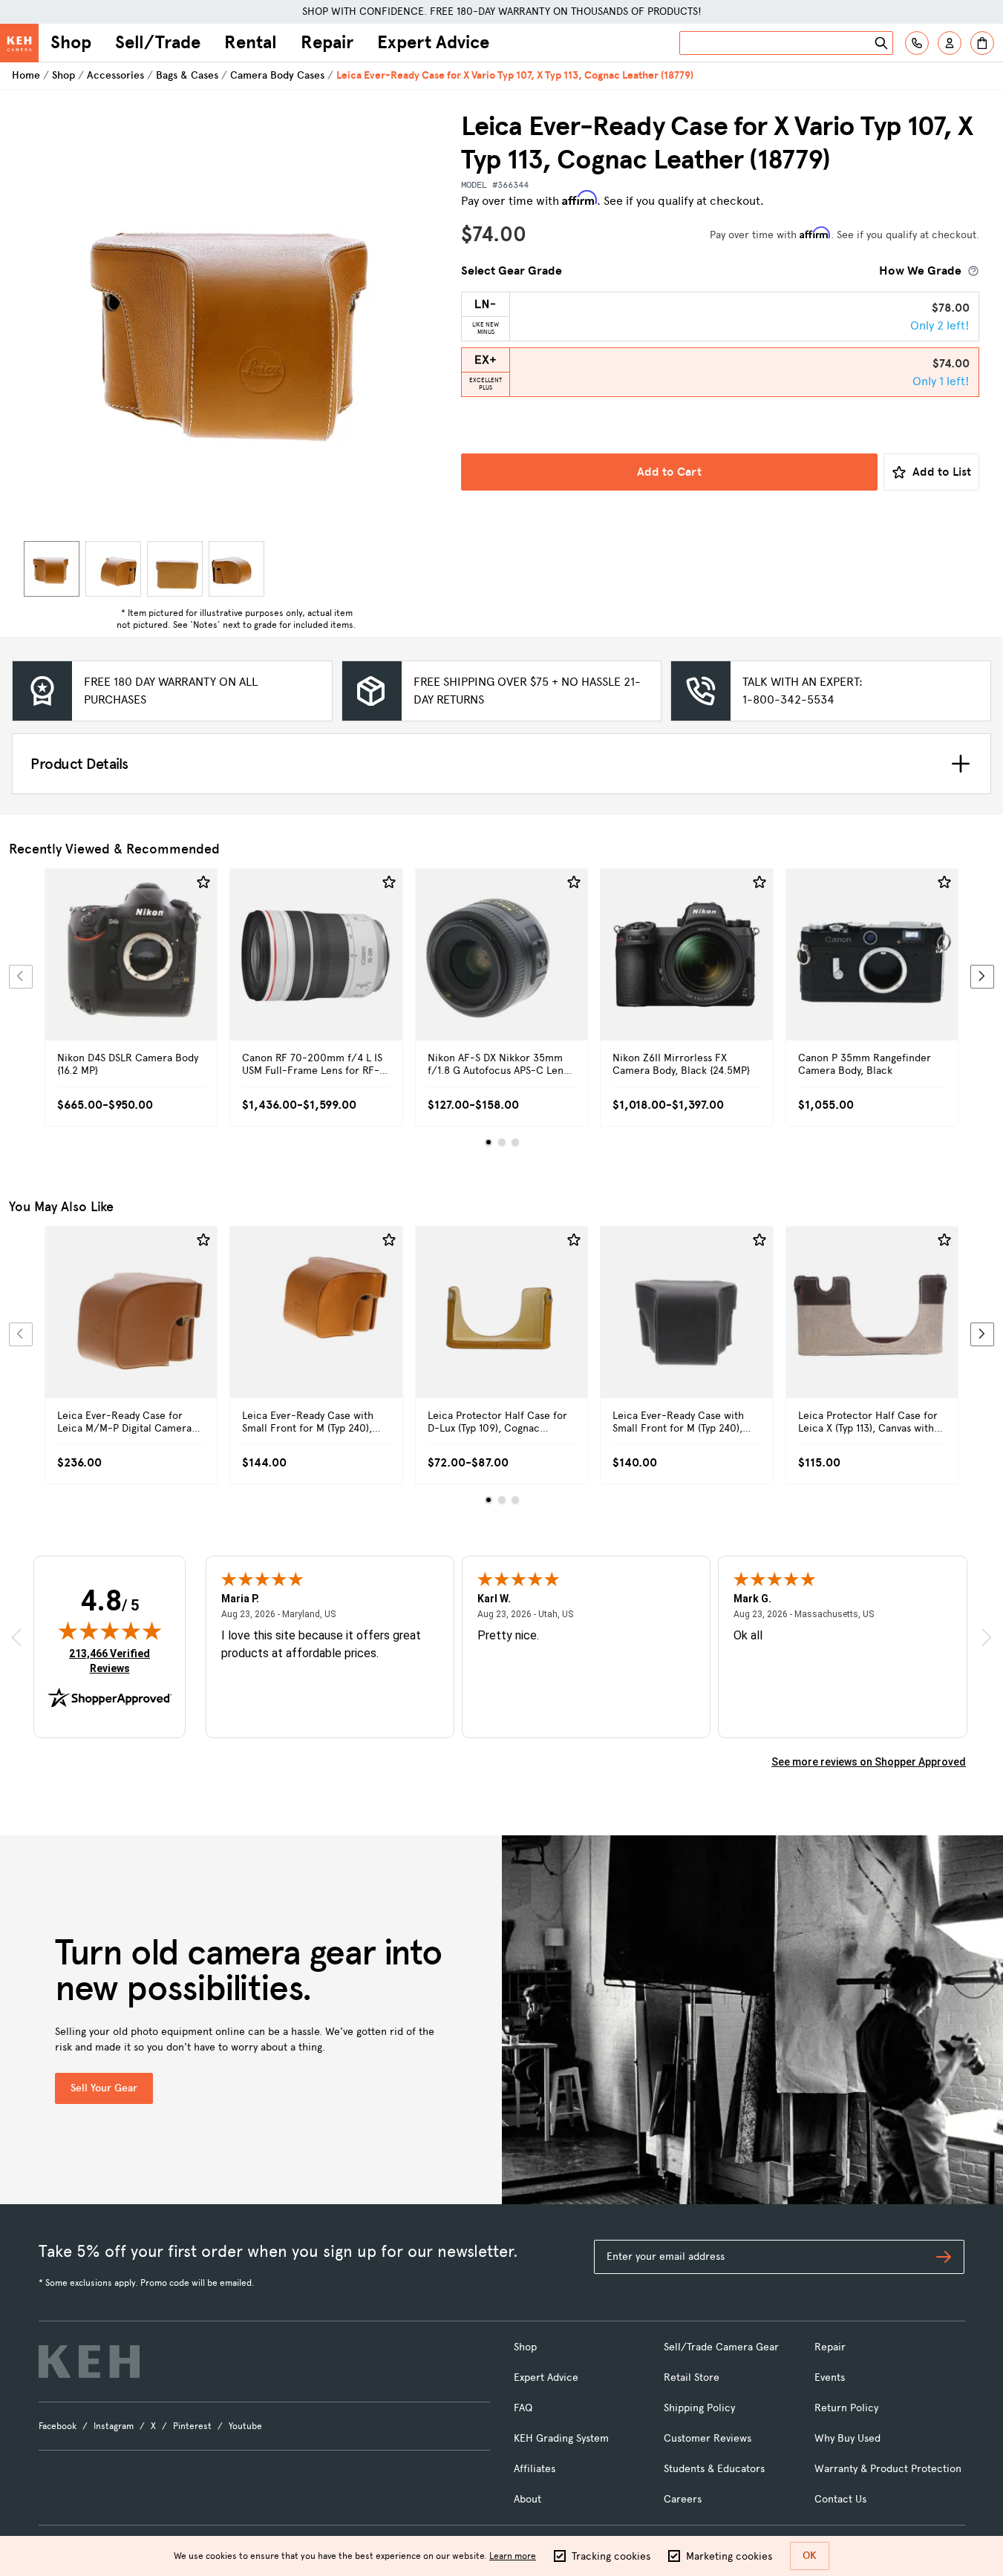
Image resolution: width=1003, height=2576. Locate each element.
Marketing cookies (729, 2556)
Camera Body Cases (277, 75)
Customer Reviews (708, 2438)
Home (26, 75)
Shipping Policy (699, 2408)
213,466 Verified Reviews (113, 1661)
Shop (71, 42)
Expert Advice (433, 42)
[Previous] (21, 977)
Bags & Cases (187, 75)
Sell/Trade (158, 42)
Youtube (245, 2426)
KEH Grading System (561, 2438)
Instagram (114, 2426)
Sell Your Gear (104, 2088)
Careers (683, 2499)
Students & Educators (714, 2469)
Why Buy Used (847, 2438)
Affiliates (535, 2469)
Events (830, 2377)
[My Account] (950, 43)
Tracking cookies (611, 2556)
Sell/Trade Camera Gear (721, 2347)
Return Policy (846, 2408)
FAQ (523, 2408)
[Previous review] (16, 1637)
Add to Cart (669, 472)
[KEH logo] (89, 2362)
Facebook (58, 2426)
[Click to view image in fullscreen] (236, 322)
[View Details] (131, 971)
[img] (110, 1631)
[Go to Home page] (19, 43)
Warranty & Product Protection (888, 2469)
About (527, 2499)
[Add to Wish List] (203, 882)
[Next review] (987, 1637)
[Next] (982, 977)
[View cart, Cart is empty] (982, 43)
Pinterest (192, 2426)
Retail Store (692, 2377)
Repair (327, 42)
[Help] (917, 43)
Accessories (115, 75)
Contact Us (840, 2499)
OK (810, 2556)
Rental (251, 42)
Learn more (513, 2556)
